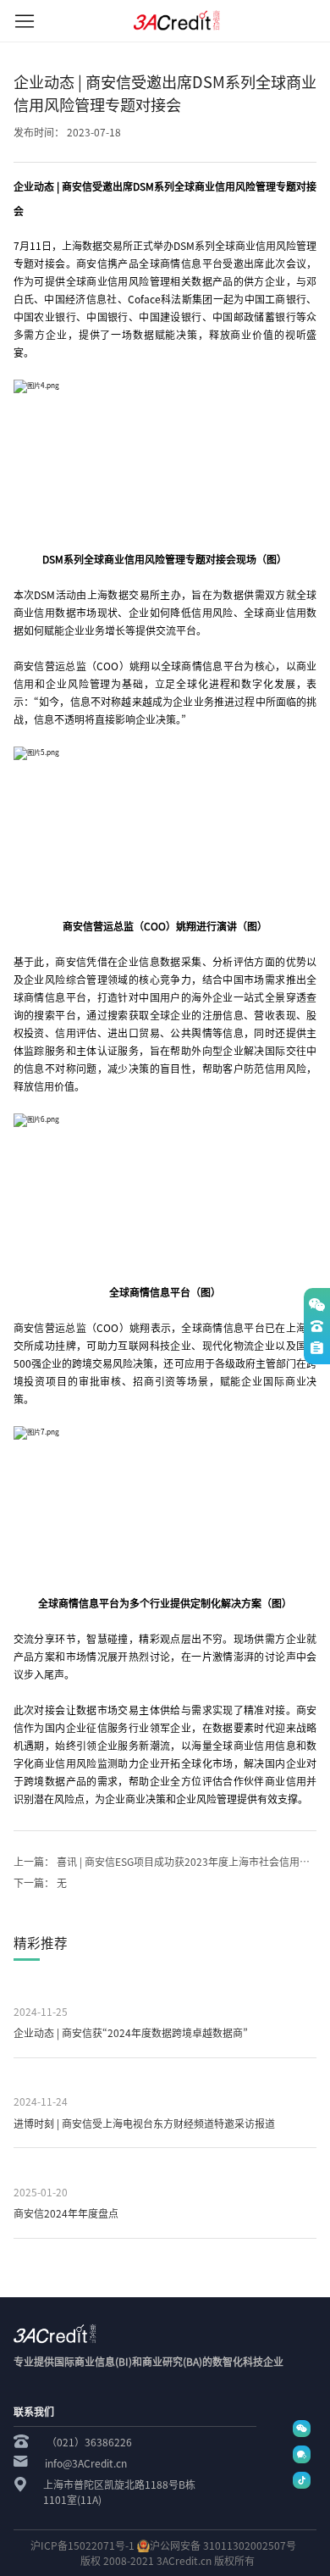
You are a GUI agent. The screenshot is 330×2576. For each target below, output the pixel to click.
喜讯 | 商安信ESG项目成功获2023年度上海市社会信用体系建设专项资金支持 (165, 1862)
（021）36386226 (89, 2442)
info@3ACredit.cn (86, 2463)
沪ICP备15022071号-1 (82, 2545)
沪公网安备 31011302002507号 (223, 2545)
